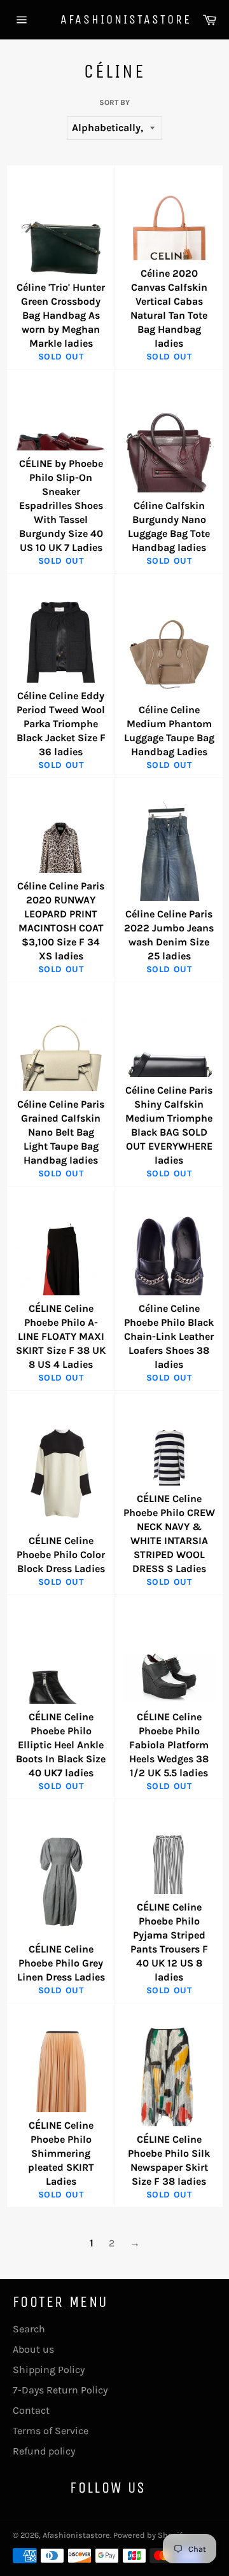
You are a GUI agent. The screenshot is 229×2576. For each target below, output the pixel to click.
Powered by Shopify (149, 2535)
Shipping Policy (49, 2370)
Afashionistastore (114, 19)
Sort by (114, 102)
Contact (31, 2410)
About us (33, 2349)
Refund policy (44, 2451)
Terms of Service (51, 2431)
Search (29, 2329)
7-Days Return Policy (60, 2390)
